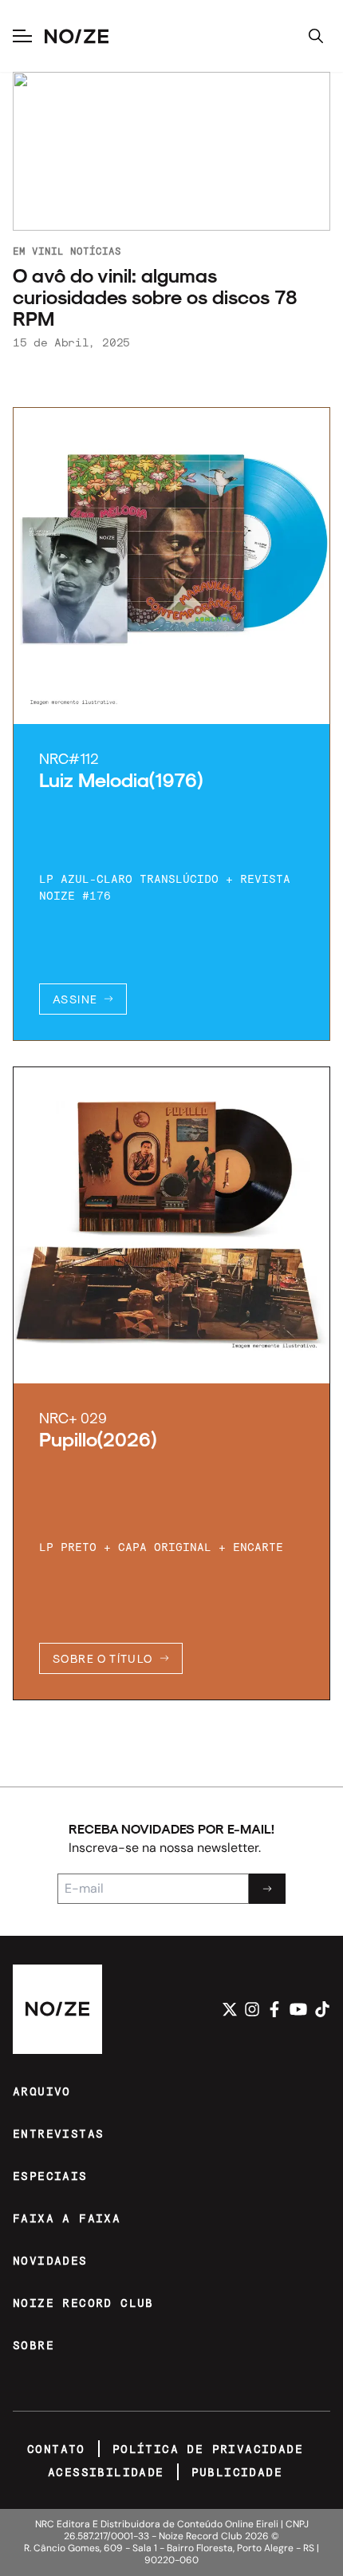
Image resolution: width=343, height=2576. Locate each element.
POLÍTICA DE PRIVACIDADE (208, 2449)
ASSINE (75, 999)
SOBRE (34, 2345)
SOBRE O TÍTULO (103, 1658)
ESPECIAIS (50, 2176)
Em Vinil (38, 251)
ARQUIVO (42, 2091)
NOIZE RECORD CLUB (83, 2303)
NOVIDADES (50, 2260)
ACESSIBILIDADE (106, 2472)
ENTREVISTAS (58, 2133)
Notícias (96, 251)
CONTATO (56, 2449)
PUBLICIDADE (237, 2472)
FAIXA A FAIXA (67, 2218)
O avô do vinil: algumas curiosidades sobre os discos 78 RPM (155, 297)
